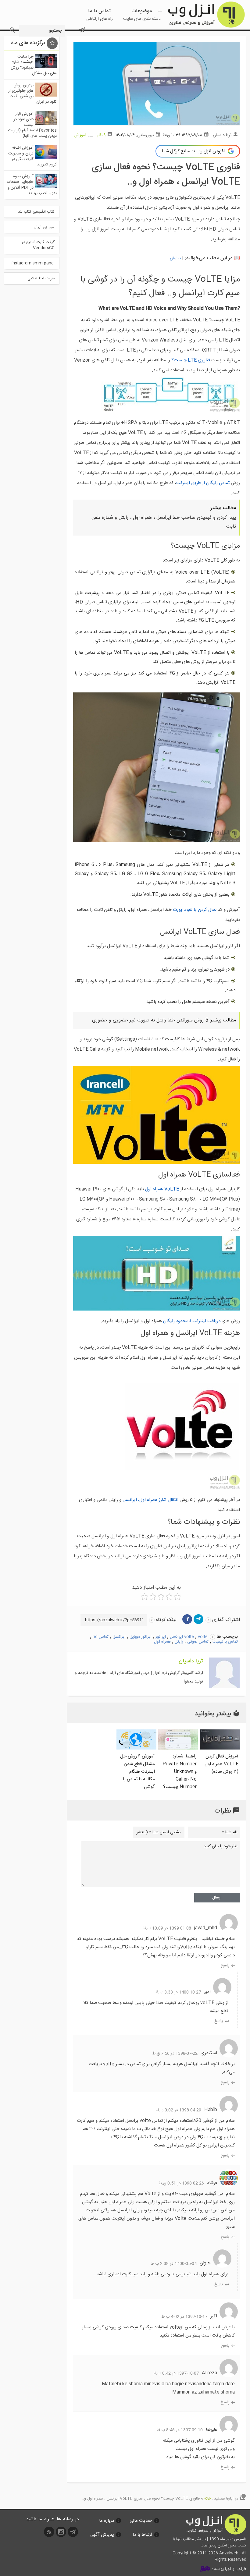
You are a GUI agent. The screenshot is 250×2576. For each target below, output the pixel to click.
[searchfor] (12, 28)
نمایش (175, 258)
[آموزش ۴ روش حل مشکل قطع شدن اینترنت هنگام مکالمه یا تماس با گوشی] (136, 1748)
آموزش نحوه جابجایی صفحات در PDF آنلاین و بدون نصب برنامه (32, 185)
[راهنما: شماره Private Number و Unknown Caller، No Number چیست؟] (178, 1748)
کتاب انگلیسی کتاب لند (36, 212)
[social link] (73, 2534)
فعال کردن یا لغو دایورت (195, 910)
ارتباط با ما (142, 2535)
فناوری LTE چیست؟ (191, 360)
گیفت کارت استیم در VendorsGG (38, 245)
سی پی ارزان (44, 227)
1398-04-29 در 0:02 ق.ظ (179, 2110)
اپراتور (161, 1637)
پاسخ (225, 1965)
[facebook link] (187, 1619)
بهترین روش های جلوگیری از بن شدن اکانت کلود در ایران (32, 94)
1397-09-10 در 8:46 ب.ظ (180, 2430)
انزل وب (206, 15)
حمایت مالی (141, 2521)
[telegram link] (198, 1619)
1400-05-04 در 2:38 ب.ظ (174, 2264)
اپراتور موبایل (141, 1637)
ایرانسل (119, 1637)
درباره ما (107, 2521)
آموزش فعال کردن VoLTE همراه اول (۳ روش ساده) (221, 1764)
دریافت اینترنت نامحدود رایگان (192, 1321)
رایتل (179, 1642)
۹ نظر (101, 135)
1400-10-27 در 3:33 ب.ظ (178, 1992)
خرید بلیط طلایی (41, 278)
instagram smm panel (33, 263)
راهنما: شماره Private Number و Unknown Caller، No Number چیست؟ (180, 1772)
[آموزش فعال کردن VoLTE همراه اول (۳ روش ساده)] (220, 1748)
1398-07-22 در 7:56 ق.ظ (175, 2054)
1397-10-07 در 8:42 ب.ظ (176, 2373)
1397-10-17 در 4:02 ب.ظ (184, 2317)
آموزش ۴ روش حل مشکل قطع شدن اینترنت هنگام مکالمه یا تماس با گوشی (137, 1772)
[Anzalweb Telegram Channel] (82, 27)
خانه (208, 2499)
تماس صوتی (198, 1642)
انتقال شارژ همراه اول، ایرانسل (151, 1500)
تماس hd (101, 1637)
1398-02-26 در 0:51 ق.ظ (181, 2183)
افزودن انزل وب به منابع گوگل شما (193, 151)
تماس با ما (100, 15)
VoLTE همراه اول (162, 1189)
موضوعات (142, 15)
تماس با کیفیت (225, 1642)
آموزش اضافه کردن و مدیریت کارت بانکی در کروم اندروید (32, 156)
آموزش (80, 135)
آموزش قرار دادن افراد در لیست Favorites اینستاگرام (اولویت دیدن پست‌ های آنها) (32, 125)
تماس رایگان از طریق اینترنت (203, 483)
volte (203, 1637)
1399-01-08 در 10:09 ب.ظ (167, 1928)
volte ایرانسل (182, 1637)
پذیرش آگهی (102, 2535)
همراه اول (162, 1642)
